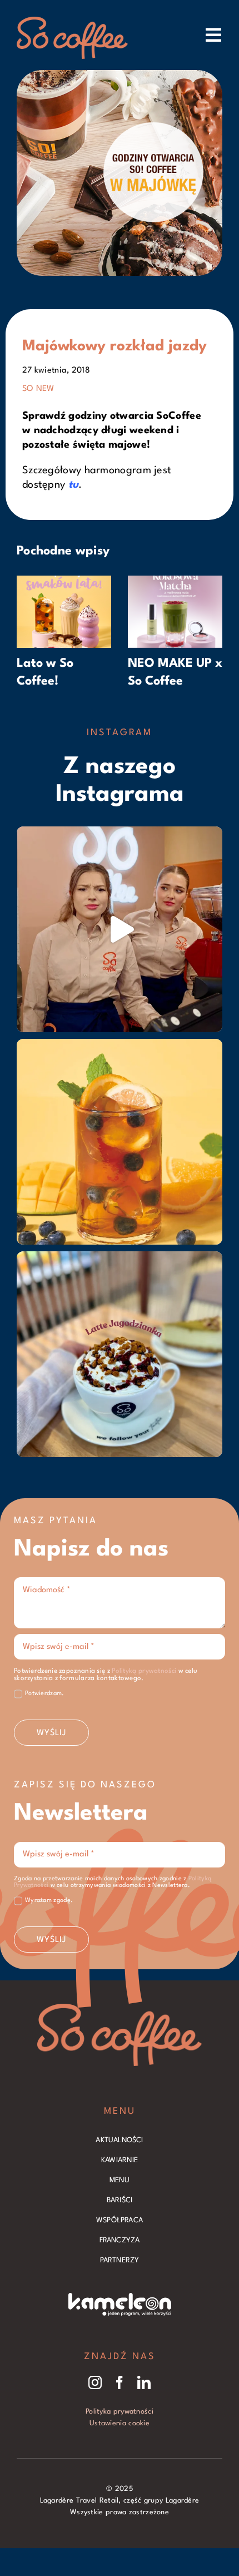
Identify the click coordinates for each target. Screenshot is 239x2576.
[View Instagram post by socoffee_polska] (211, 1019)
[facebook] (120, 2382)
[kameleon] (120, 2298)
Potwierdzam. (45, 1694)
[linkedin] (144, 2382)
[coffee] (120, 2009)
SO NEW (38, 389)
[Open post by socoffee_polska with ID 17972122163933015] (120, 1142)
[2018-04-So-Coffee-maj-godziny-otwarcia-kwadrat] (120, 76)
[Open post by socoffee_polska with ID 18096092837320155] (120, 1354)
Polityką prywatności (144, 1671)
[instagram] (95, 2382)
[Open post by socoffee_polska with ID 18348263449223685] (120, 929)
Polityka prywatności (120, 2412)
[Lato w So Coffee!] (64, 581)
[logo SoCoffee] (72, 22)
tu (74, 485)
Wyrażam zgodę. (49, 1901)
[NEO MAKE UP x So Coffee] (175, 581)
